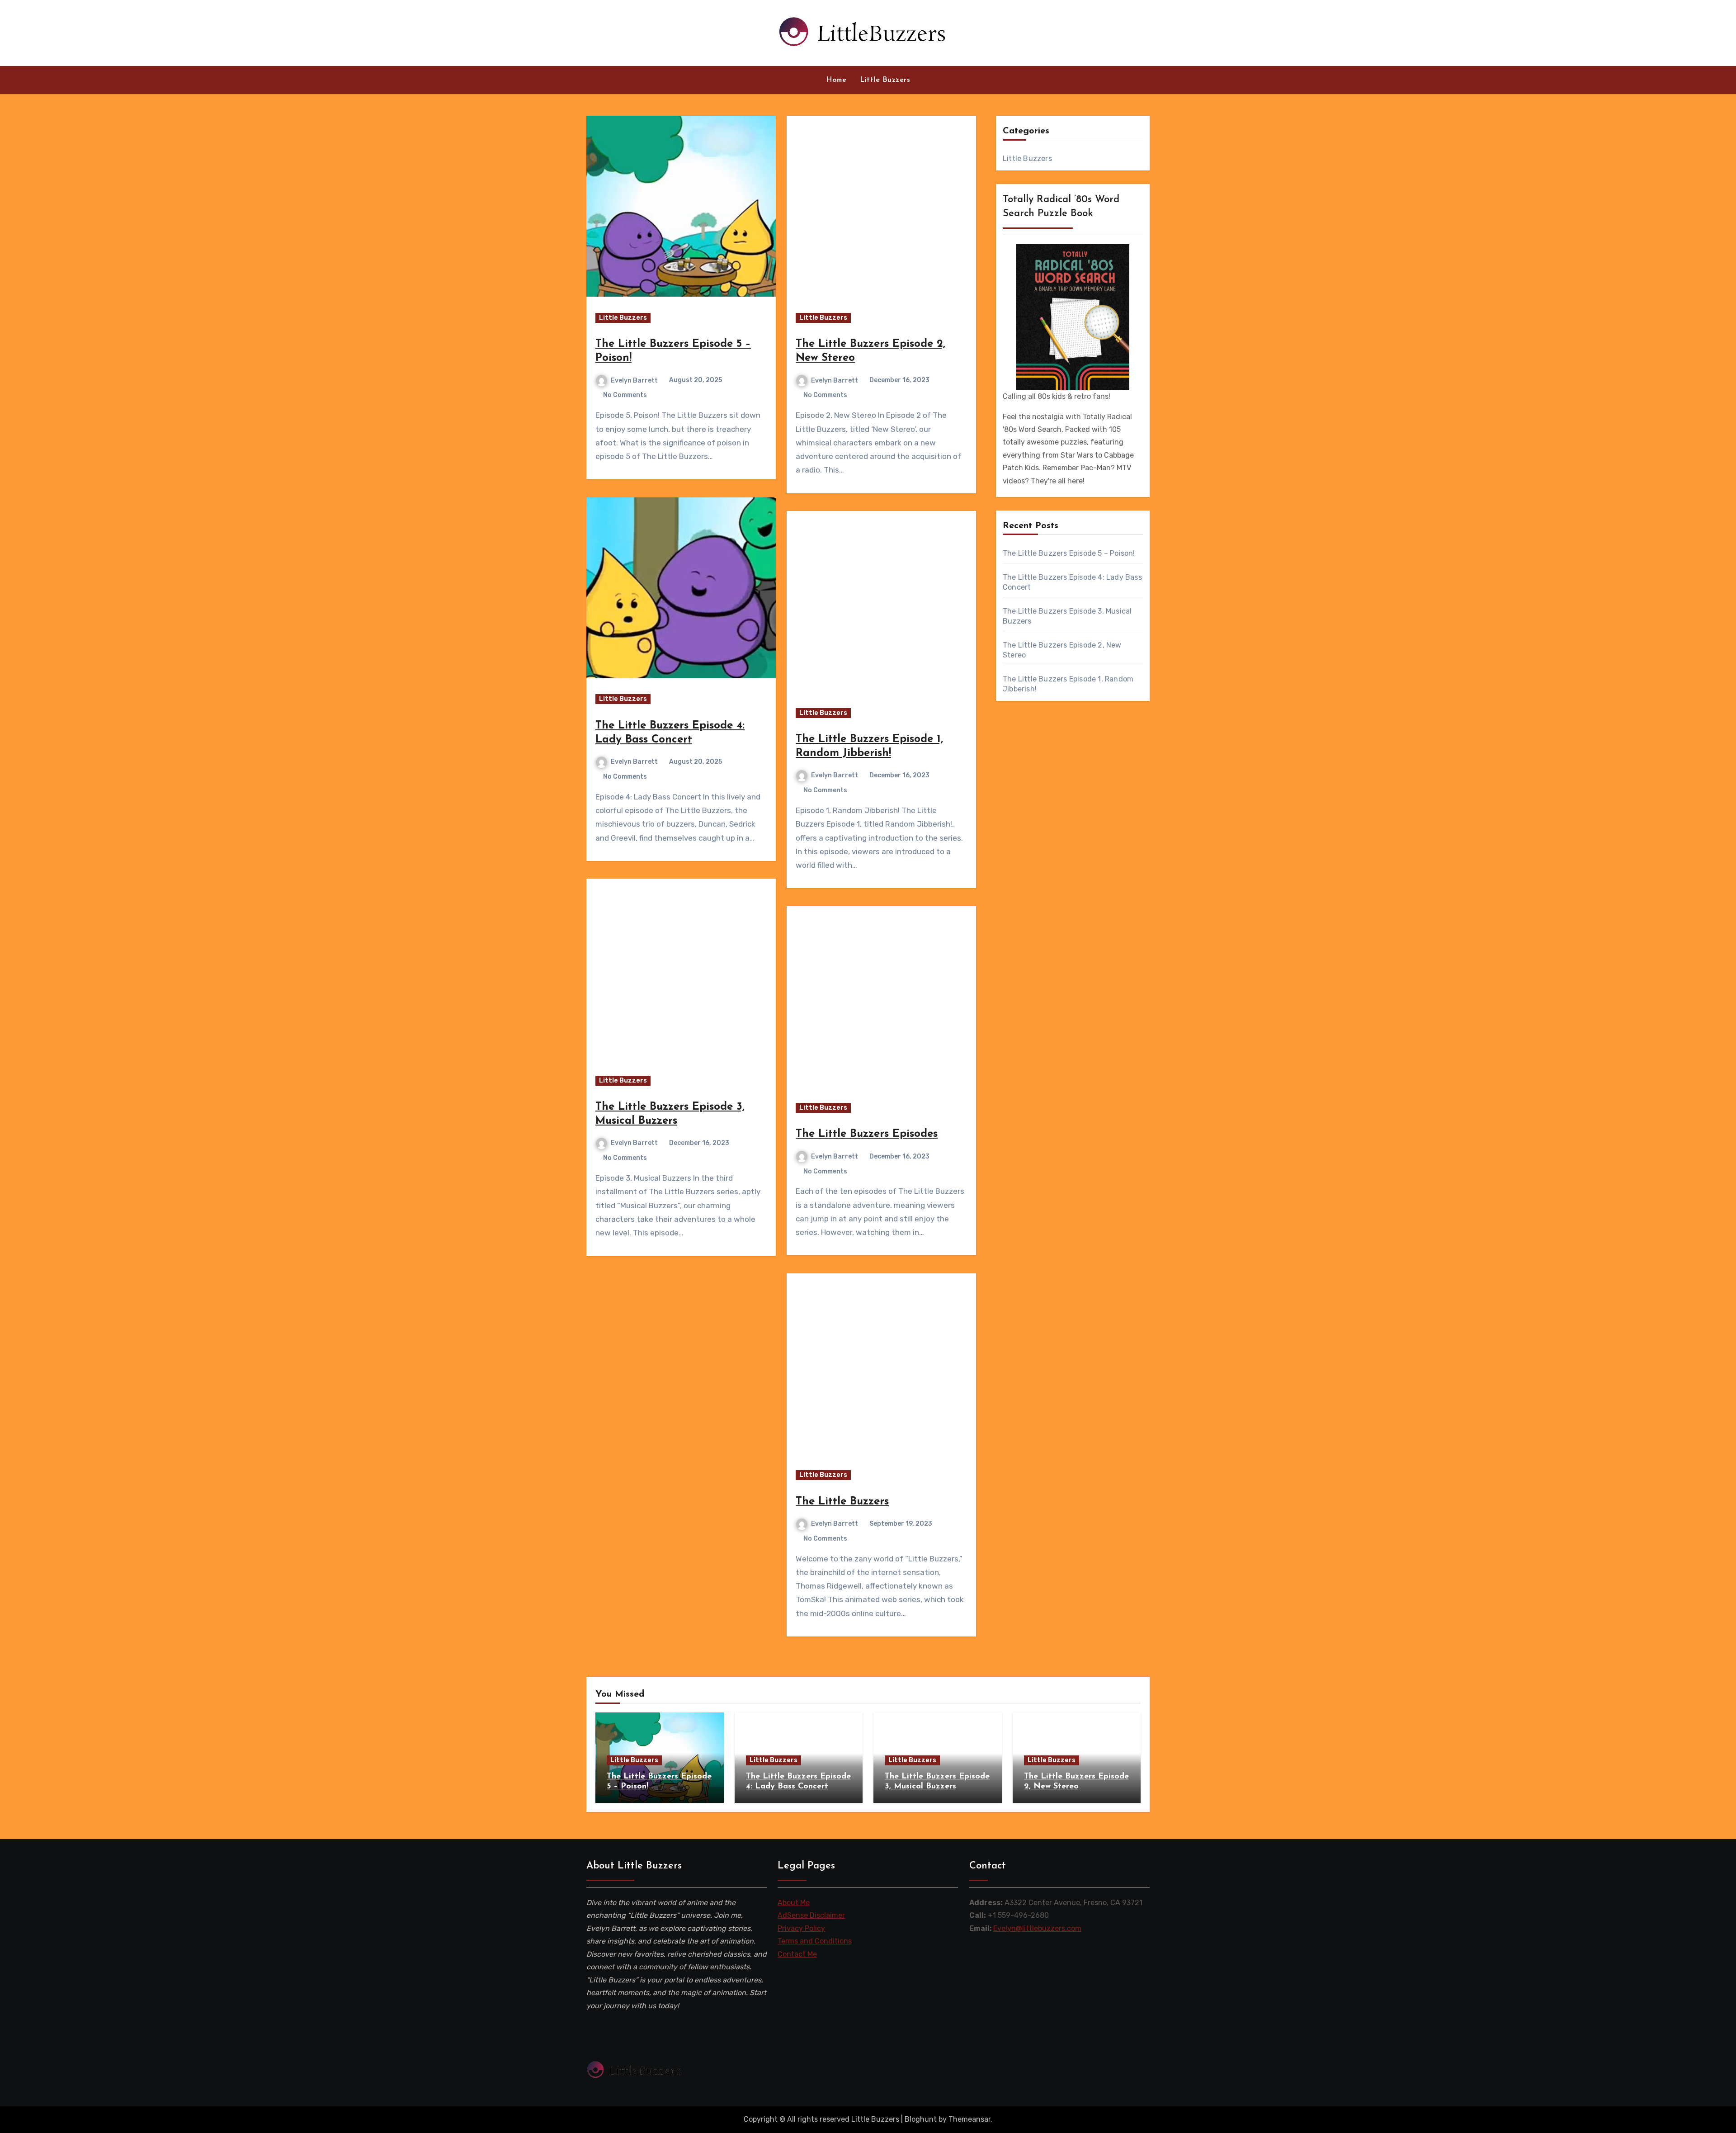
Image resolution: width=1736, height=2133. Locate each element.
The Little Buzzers (842, 1502)
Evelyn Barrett (634, 381)
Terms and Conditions (815, 1941)
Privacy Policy (801, 1928)
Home (836, 80)
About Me (794, 1903)
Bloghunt (921, 2119)
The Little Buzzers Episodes (867, 1134)
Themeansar (969, 2119)
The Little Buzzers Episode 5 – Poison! (1069, 553)
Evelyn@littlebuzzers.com (1037, 1928)
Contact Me (797, 1954)
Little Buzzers (885, 80)
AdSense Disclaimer (811, 1916)
